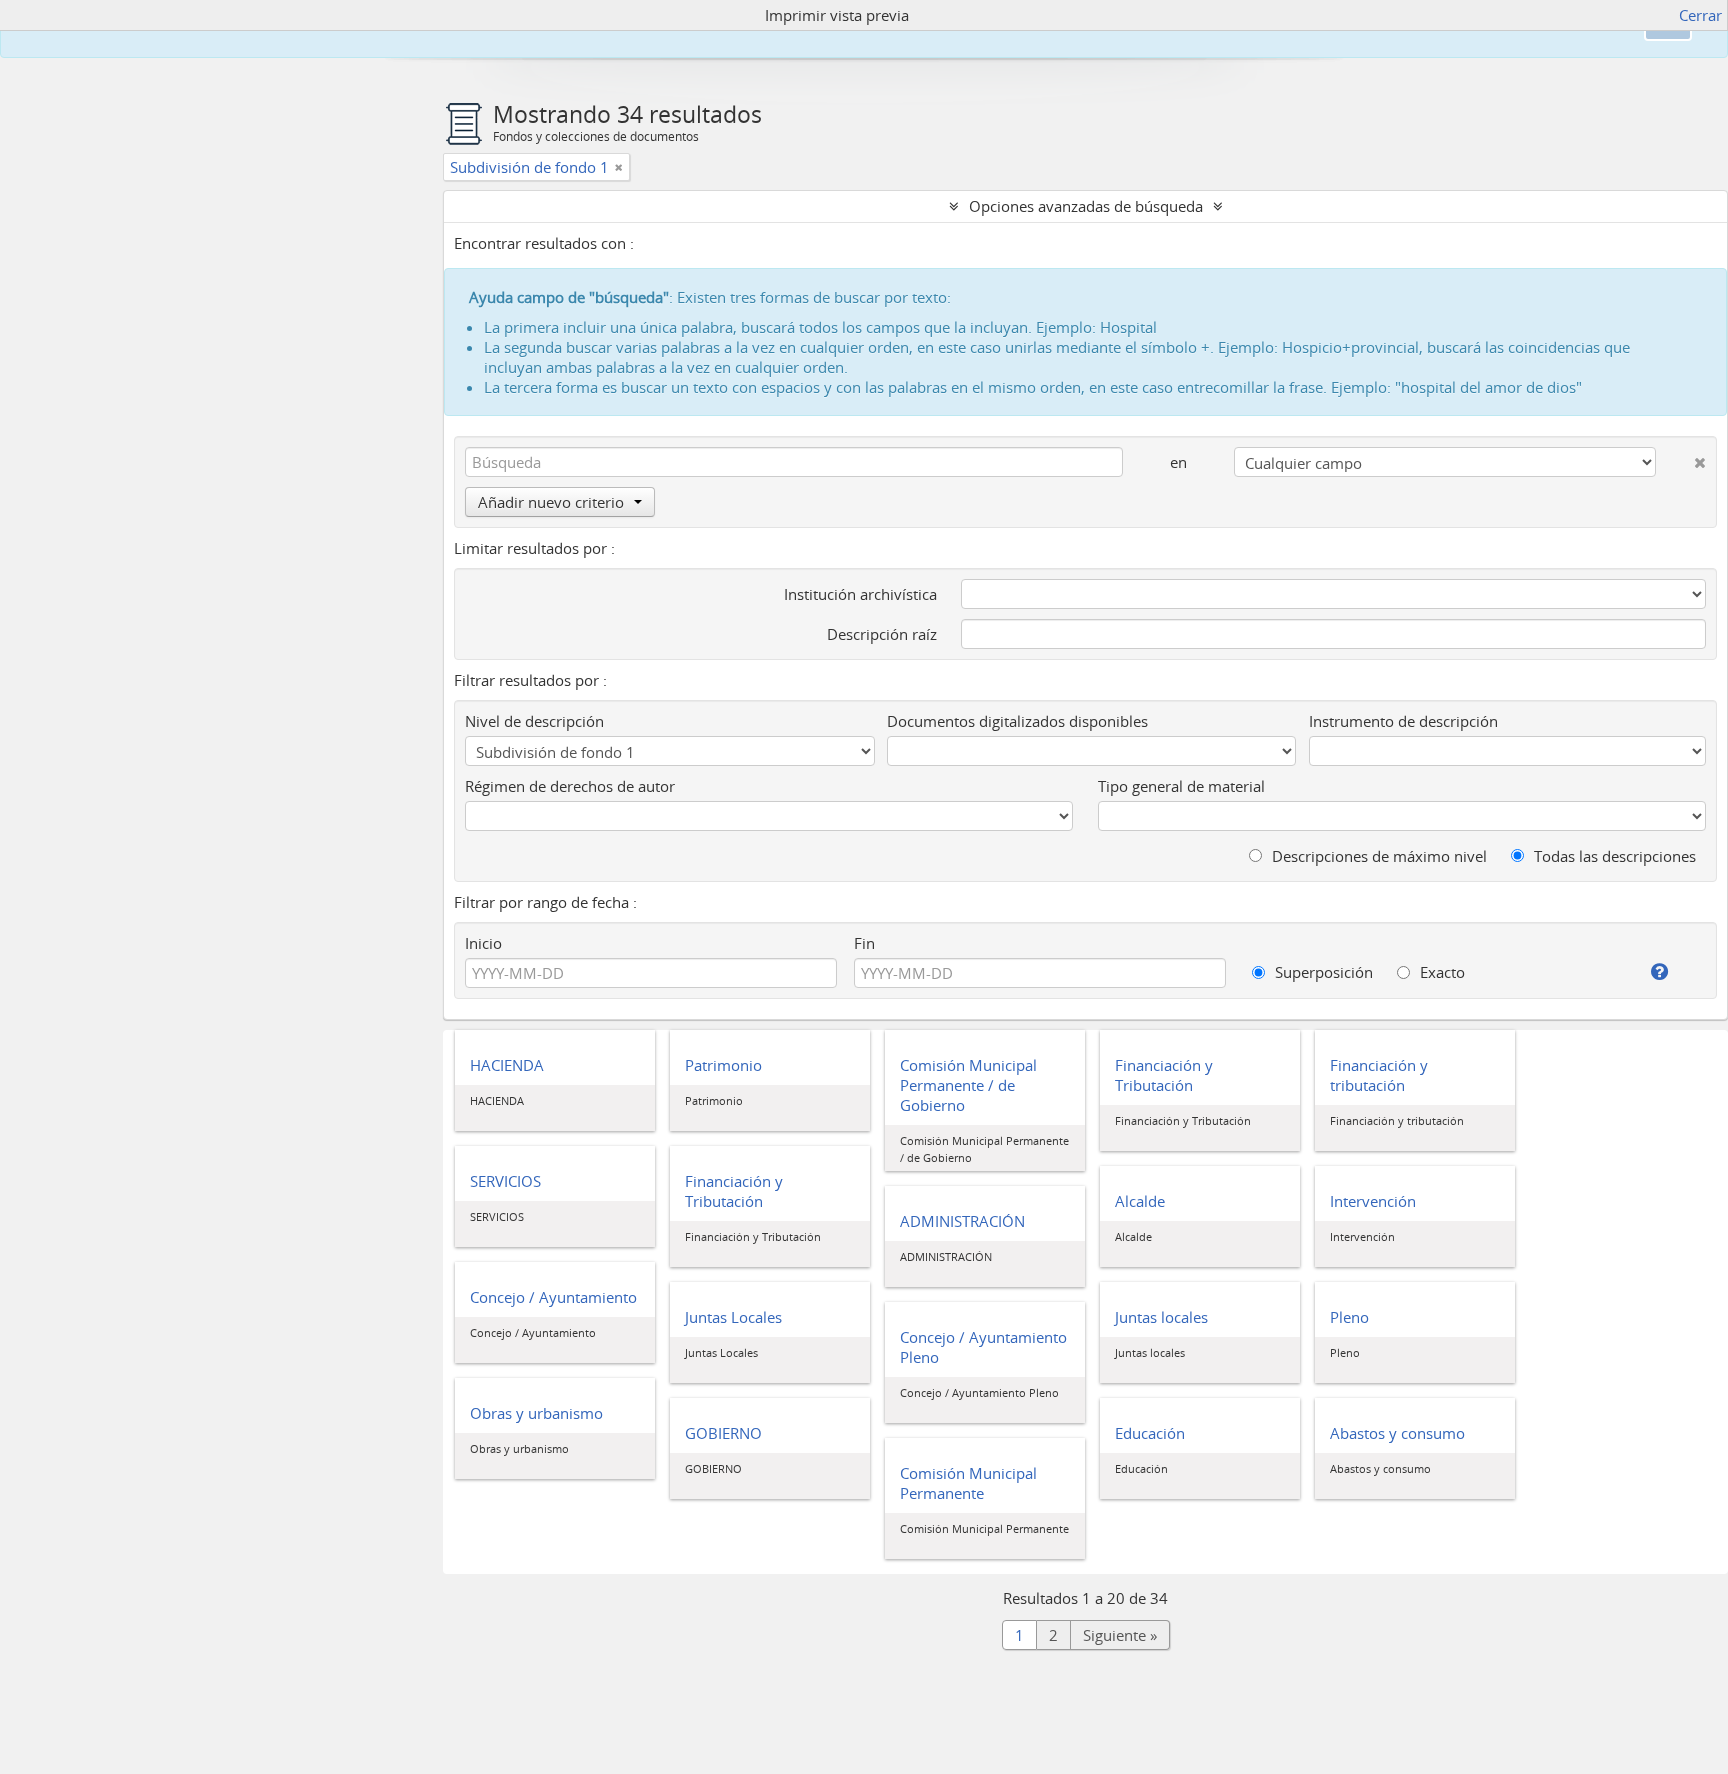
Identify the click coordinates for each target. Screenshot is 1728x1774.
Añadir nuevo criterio (551, 502)
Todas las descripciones (1613, 856)
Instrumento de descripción (1403, 721)
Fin (864, 943)
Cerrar (1700, 15)
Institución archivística (860, 594)
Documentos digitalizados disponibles (1017, 721)
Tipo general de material (1181, 786)
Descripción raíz (882, 634)
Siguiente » (1120, 1635)
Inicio (483, 943)
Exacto (1440, 972)
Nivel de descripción (534, 721)
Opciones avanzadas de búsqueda (1086, 206)
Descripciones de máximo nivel (1377, 856)
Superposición (1322, 972)
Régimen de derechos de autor (570, 786)
